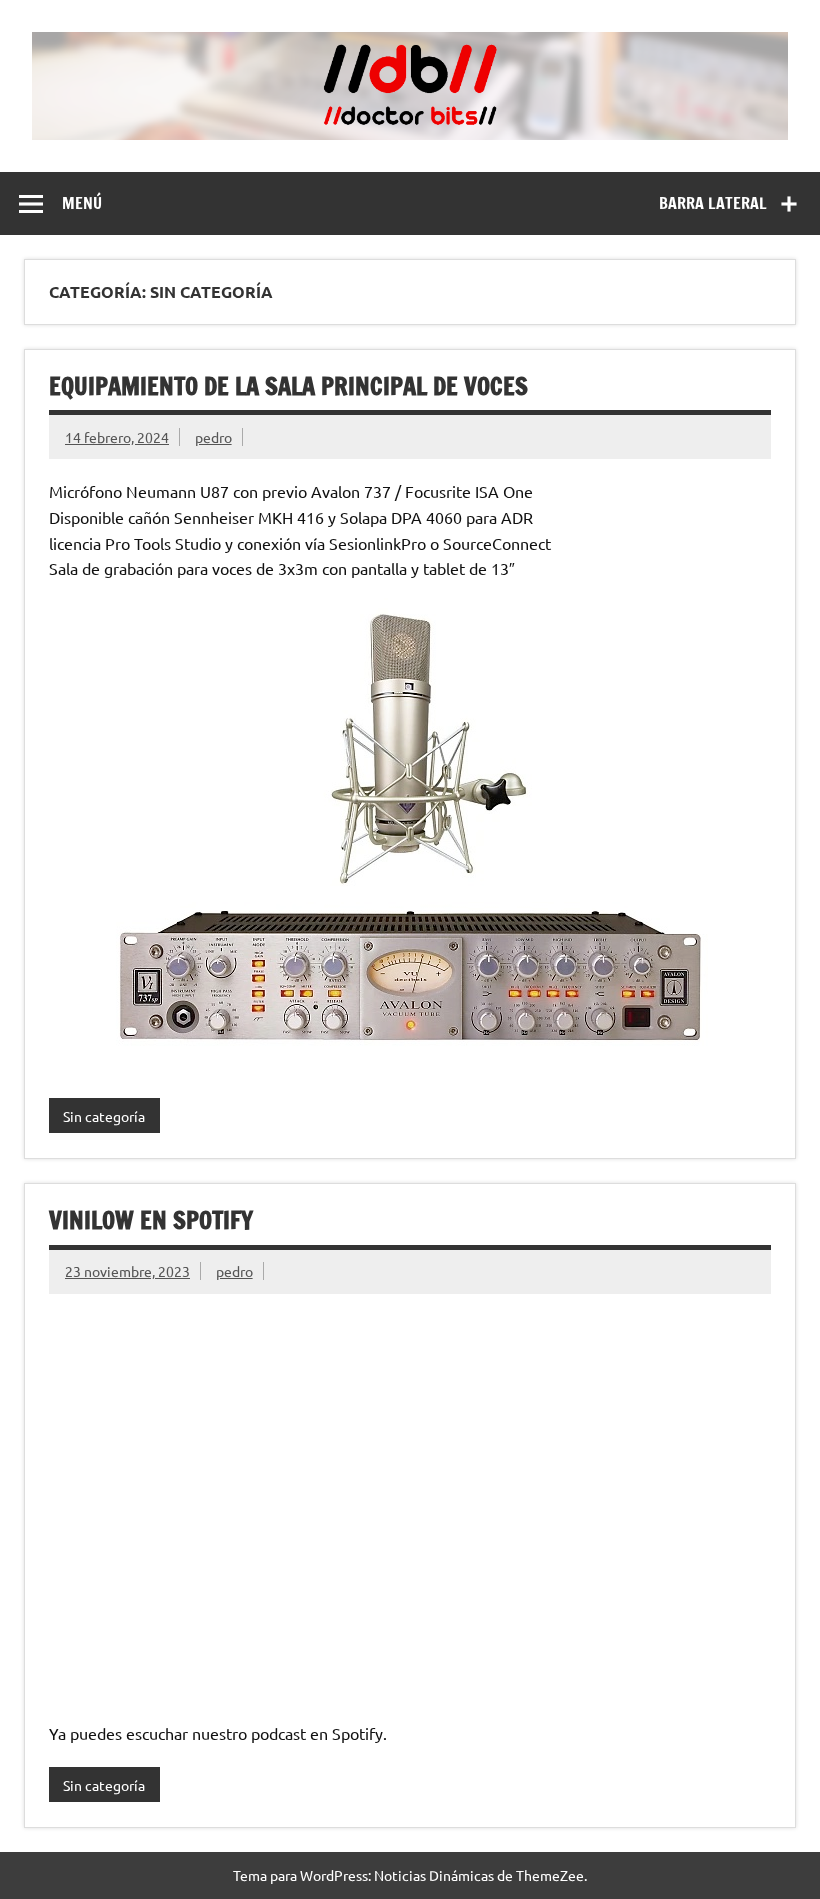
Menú (82, 203)
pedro (213, 437)
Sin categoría (104, 1116)
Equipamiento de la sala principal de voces (288, 386)
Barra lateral (713, 203)
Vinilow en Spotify (151, 1220)
